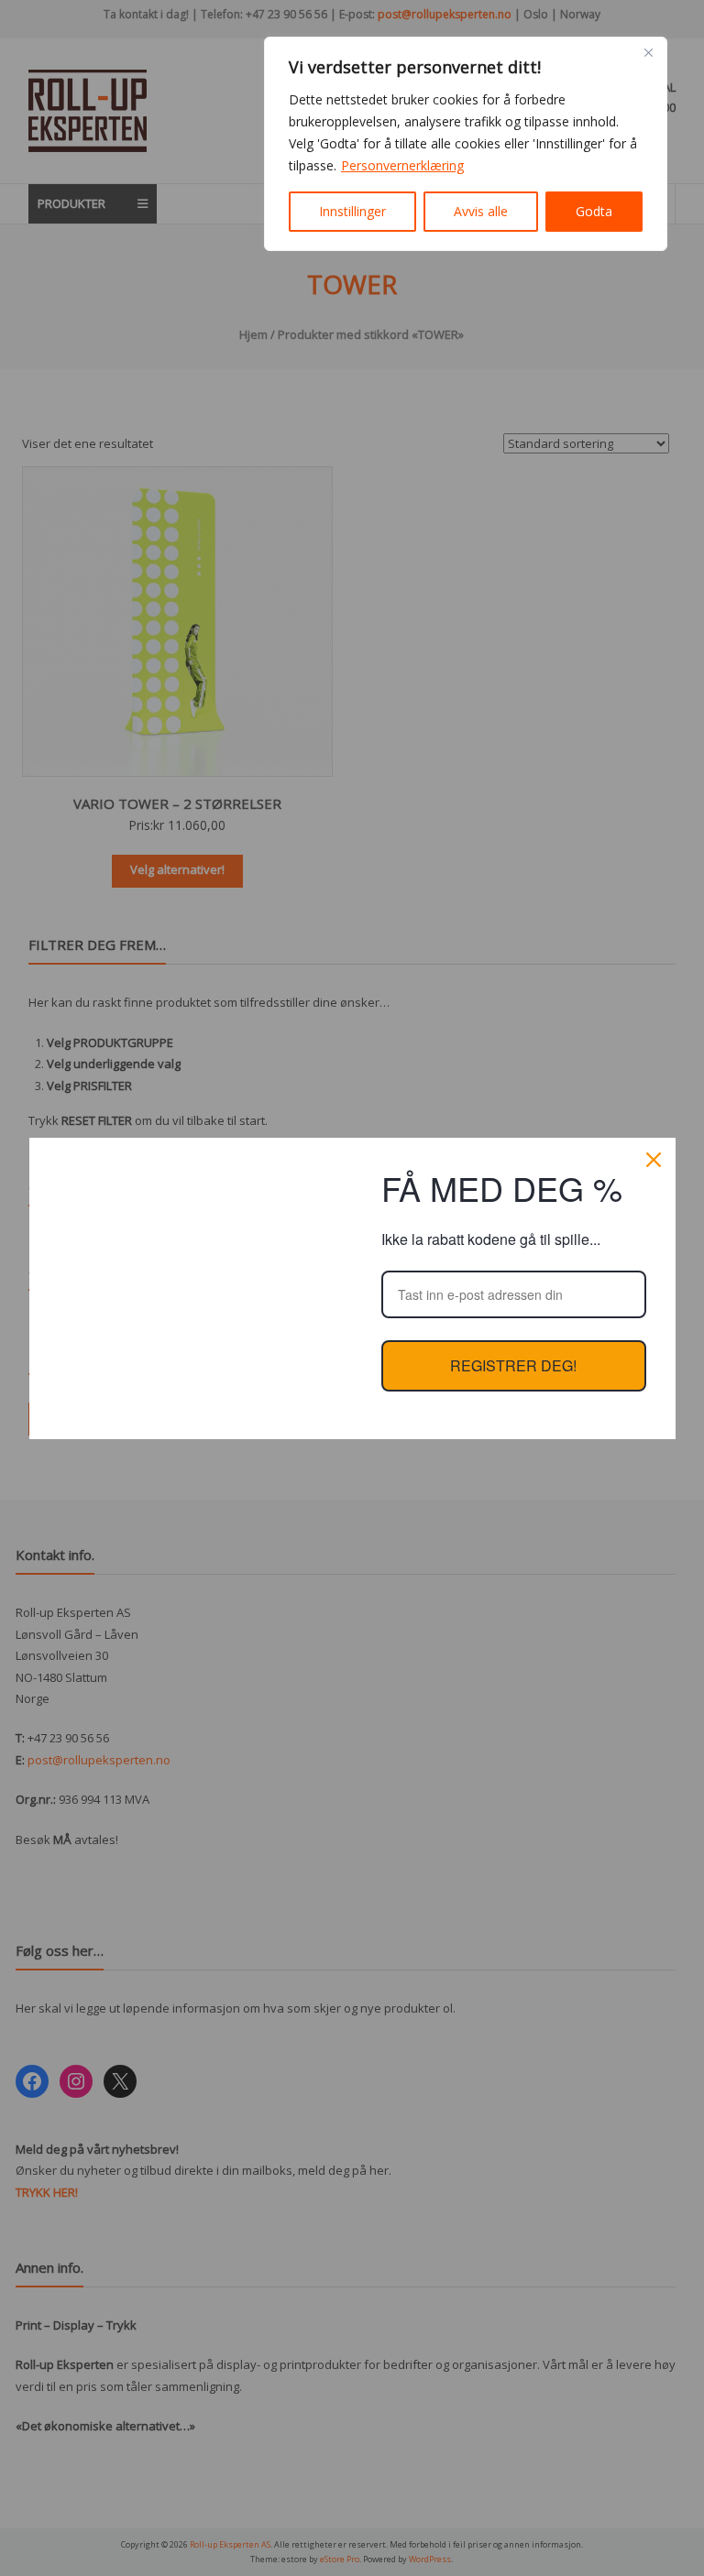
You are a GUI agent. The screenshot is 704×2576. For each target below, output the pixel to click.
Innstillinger (352, 211)
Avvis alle (481, 211)
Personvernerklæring (402, 165)
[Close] (648, 52)
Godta (594, 211)
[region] (466, 144)
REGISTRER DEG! (513, 1365)
